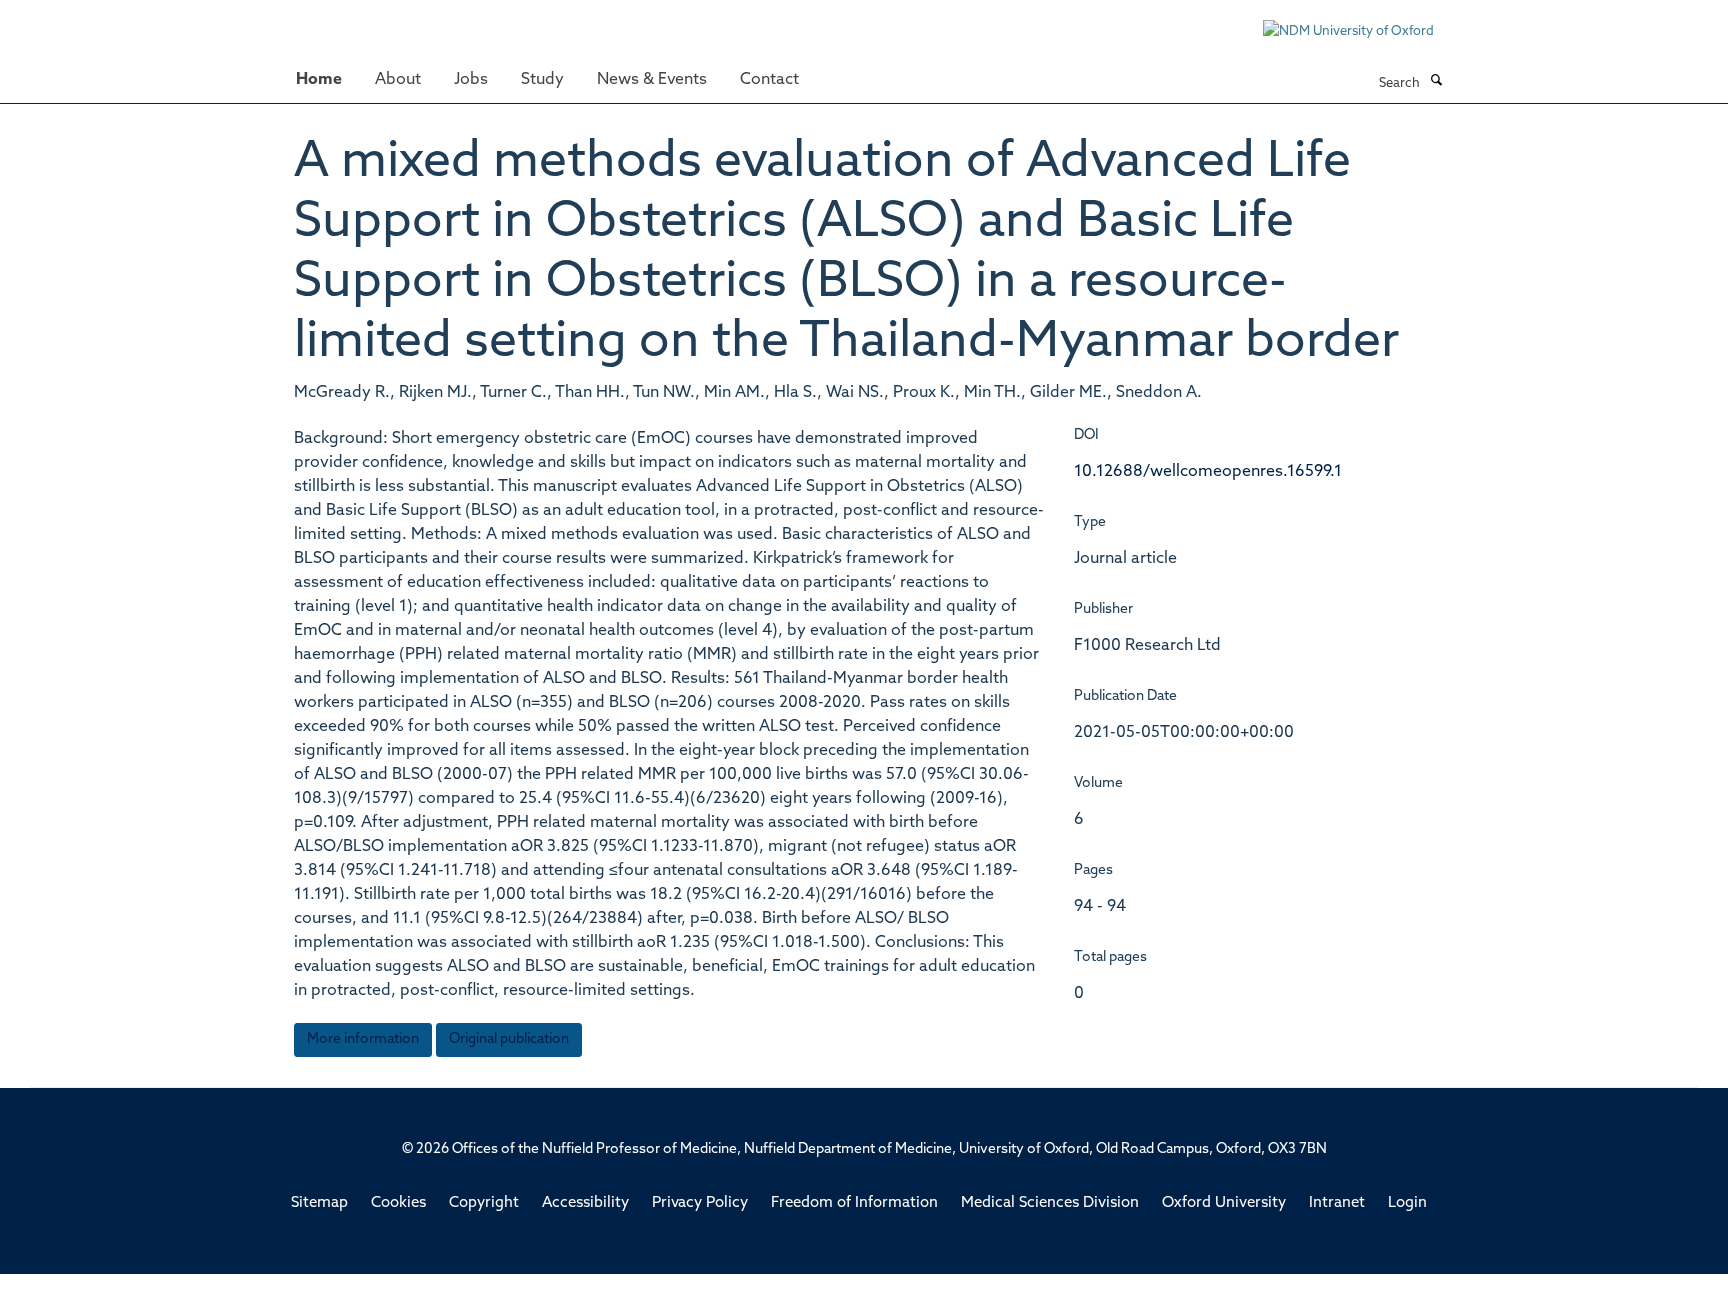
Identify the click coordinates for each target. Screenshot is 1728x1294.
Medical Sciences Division (1050, 1203)
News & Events (652, 80)
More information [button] (363, 1039)
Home (319, 80)
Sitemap (319, 1203)
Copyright (484, 1203)
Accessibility (585, 1203)
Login (1407, 1203)
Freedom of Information (854, 1203)
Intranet (1337, 1203)
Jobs (471, 80)
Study (542, 80)
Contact (769, 80)
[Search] (1436, 82)
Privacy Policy (700, 1203)
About (398, 80)
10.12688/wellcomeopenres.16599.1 (1208, 472)
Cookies (398, 1203)
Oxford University (1224, 1203)
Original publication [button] (509, 1039)
